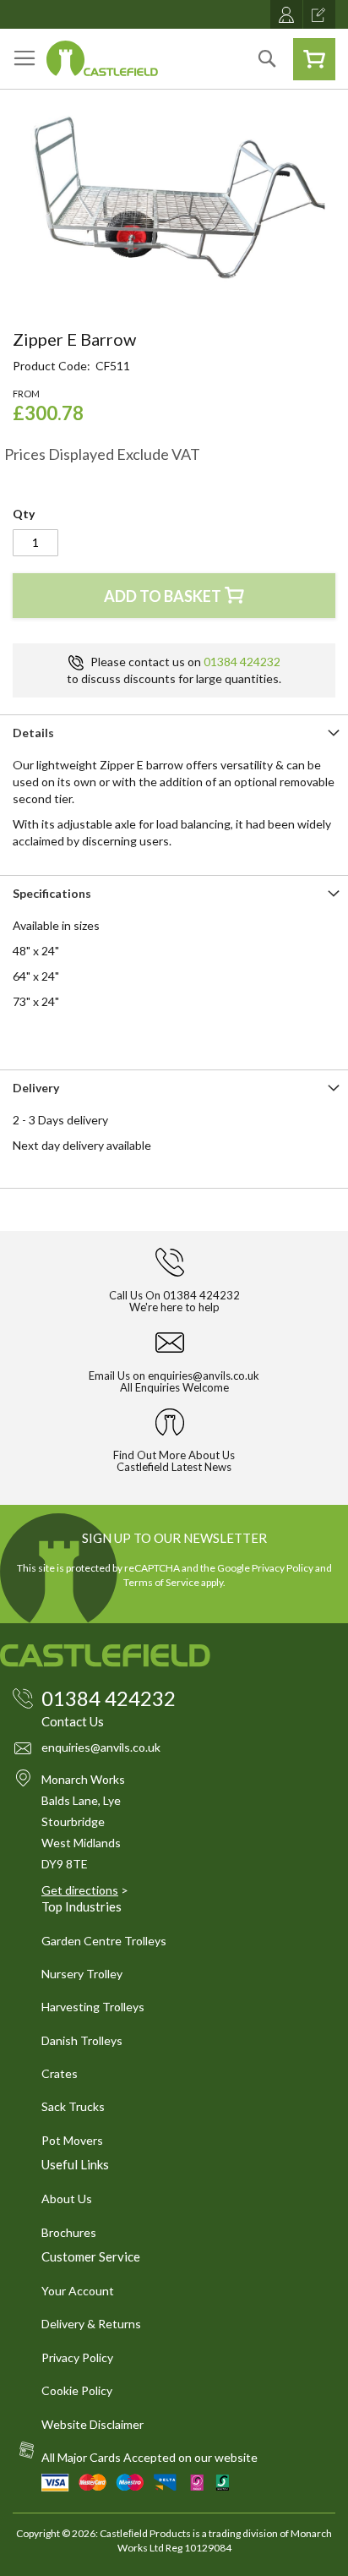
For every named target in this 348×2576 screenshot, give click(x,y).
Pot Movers (72, 2140)
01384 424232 (242, 662)
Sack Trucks (73, 2106)
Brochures (69, 2232)
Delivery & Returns (91, 2324)
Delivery (36, 1088)
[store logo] (102, 58)
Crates (60, 2073)
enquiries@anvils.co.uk (204, 1376)
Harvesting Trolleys (93, 2007)
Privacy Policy (283, 1568)
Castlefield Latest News (174, 1467)
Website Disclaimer (92, 2424)
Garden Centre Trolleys (104, 1941)
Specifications (52, 893)
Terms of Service (161, 1582)
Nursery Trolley (82, 1974)
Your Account (78, 2291)
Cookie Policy (77, 2390)
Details (33, 733)
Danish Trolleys (82, 2040)
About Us (67, 2199)
